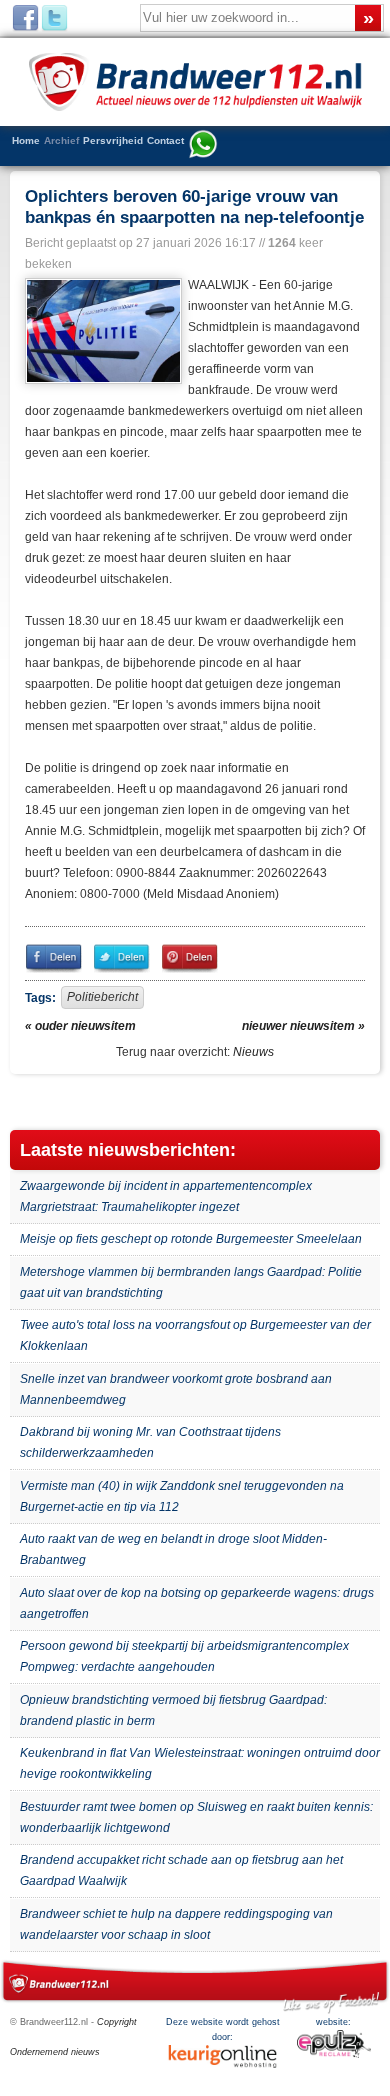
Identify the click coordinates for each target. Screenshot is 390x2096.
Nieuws (253, 1052)
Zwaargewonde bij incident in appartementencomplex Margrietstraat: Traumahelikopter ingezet (166, 1196)
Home (26, 140)
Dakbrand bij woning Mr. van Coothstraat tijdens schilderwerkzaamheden (150, 1442)
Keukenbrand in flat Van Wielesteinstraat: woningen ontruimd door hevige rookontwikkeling (200, 1763)
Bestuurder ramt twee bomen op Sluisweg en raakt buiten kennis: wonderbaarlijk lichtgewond (196, 1817)
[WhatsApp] (203, 146)
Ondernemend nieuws (55, 2052)
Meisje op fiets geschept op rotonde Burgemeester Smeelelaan (191, 1239)
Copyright (117, 2022)
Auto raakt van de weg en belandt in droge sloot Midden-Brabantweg (173, 1549)
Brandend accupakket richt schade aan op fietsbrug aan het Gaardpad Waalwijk (181, 1870)
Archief (61, 140)
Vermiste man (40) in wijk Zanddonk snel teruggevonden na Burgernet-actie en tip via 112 (182, 1496)
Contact (165, 140)
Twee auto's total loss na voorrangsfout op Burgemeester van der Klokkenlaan (195, 1335)
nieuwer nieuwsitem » (303, 1026)
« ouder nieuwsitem (80, 1026)
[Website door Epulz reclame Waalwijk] (334, 2055)
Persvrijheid (113, 140)
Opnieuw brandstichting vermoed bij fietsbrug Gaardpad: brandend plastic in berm (173, 1710)
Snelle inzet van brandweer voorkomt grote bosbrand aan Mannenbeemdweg (176, 1389)
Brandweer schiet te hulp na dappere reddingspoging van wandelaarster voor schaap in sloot (176, 1924)
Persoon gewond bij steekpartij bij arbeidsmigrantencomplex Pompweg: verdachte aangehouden (184, 1656)
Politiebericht (102, 997)
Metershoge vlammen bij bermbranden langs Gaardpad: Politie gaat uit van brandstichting (191, 1282)
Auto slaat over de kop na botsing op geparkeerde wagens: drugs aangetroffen (197, 1603)
